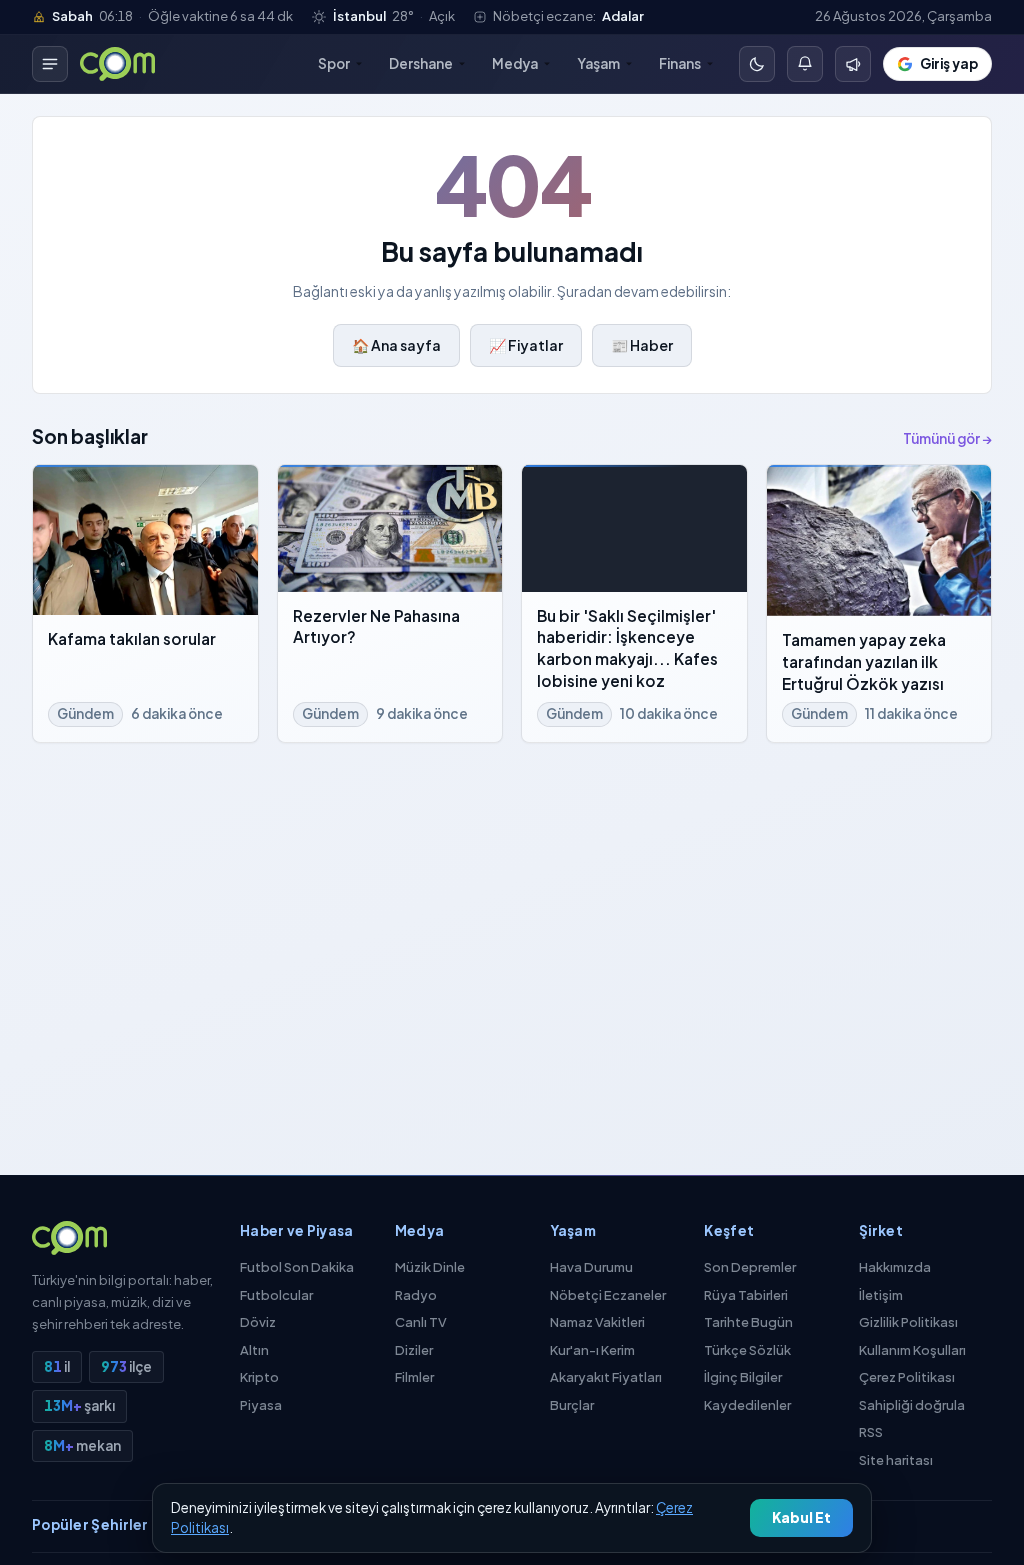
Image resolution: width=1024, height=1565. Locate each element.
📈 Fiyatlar (526, 345)
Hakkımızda (895, 1267)
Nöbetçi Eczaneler (608, 1295)
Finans (680, 63)
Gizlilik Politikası (908, 1322)
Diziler (414, 1350)
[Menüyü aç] (50, 64)
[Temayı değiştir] (757, 64)
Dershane (421, 63)
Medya (515, 63)
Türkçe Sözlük (747, 1350)
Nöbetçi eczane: (568, 16)
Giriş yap (949, 63)
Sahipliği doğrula (912, 1405)
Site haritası (896, 1460)
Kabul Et (801, 1517)
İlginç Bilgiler (743, 1377)
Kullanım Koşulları (912, 1350)
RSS (871, 1432)
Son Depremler (750, 1267)
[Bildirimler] (853, 64)
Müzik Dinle (430, 1267)
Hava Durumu (591, 1267)
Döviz (258, 1322)
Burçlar (572, 1405)
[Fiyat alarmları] (805, 64)
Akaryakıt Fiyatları (606, 1377)
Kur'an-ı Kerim (592, 1350)
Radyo (416, 1295)
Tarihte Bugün (748, 1322)
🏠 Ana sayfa (396, 345)
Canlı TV (421, 1322)
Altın (254, 1350)
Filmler (414, 1377)
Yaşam (598, 63)
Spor (334, 63)
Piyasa (261, 1405)
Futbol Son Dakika (297, 1267)
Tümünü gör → (947, 438)
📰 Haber (642, 345)
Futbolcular (276, 1295)
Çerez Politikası (907, 1377)
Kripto (259, 1377)
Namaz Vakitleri (597, 1322)
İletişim (881, 1295)
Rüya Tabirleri (746, 1295)
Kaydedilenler (747, 1405)
